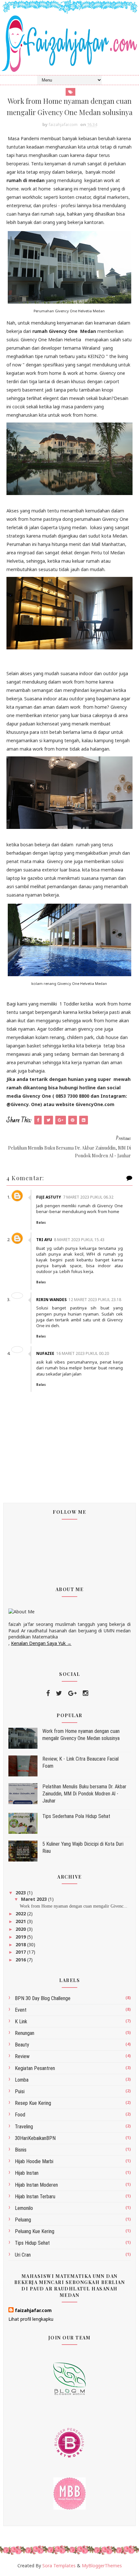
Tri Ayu (44, 1240)
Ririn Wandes (51, 1300)
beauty (22, 2045)
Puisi (20, 2091)
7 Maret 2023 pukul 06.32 (88, 1197)
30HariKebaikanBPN (35, 2138)
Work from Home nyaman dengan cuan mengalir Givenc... (74, 1906)
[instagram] (86, 1693)
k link (21, 2022)
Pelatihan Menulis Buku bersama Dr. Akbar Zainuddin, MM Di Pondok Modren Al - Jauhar (84, 1794)
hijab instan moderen (36, 2185)
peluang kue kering (35, 2231)
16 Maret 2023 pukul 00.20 (83, 1353)
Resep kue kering (33, 2103)
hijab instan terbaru (35, 2197)
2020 (21, 1929)
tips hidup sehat (32, 2243)
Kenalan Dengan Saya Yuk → (41, 1643)
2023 (21, 1893)
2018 (21, 1944)
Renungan (25, 2033)
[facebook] (48, 1693)
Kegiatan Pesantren (35, 2068)
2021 (21, 1921)
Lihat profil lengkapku (31, 2319)
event (21, 2010)
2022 (21, 1914)
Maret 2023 (35, 1899)
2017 (21, 1952)
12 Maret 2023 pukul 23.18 (95, 1300)
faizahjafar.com (33, 2310)
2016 (21, 1960)
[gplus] (72, 1693)
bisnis (21, 2150)
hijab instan (27, 2173)
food (20, 2115)
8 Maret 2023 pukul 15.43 (79, 1240)
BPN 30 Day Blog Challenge (43, 1998)
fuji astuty (49, 1197)
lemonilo (24, 2208)
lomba (22, 2080)
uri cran (23, 2255)
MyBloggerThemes (102, 2566)
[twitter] (59, 1693)
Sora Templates (59, 2566)
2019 (21, 1937)
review (22, 2056)
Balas (41, 1222)
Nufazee (45, 1353)
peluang (23, 2220)
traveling (24, 2127)
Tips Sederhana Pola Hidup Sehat (76, 1816)
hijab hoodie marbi (34, 2161)
